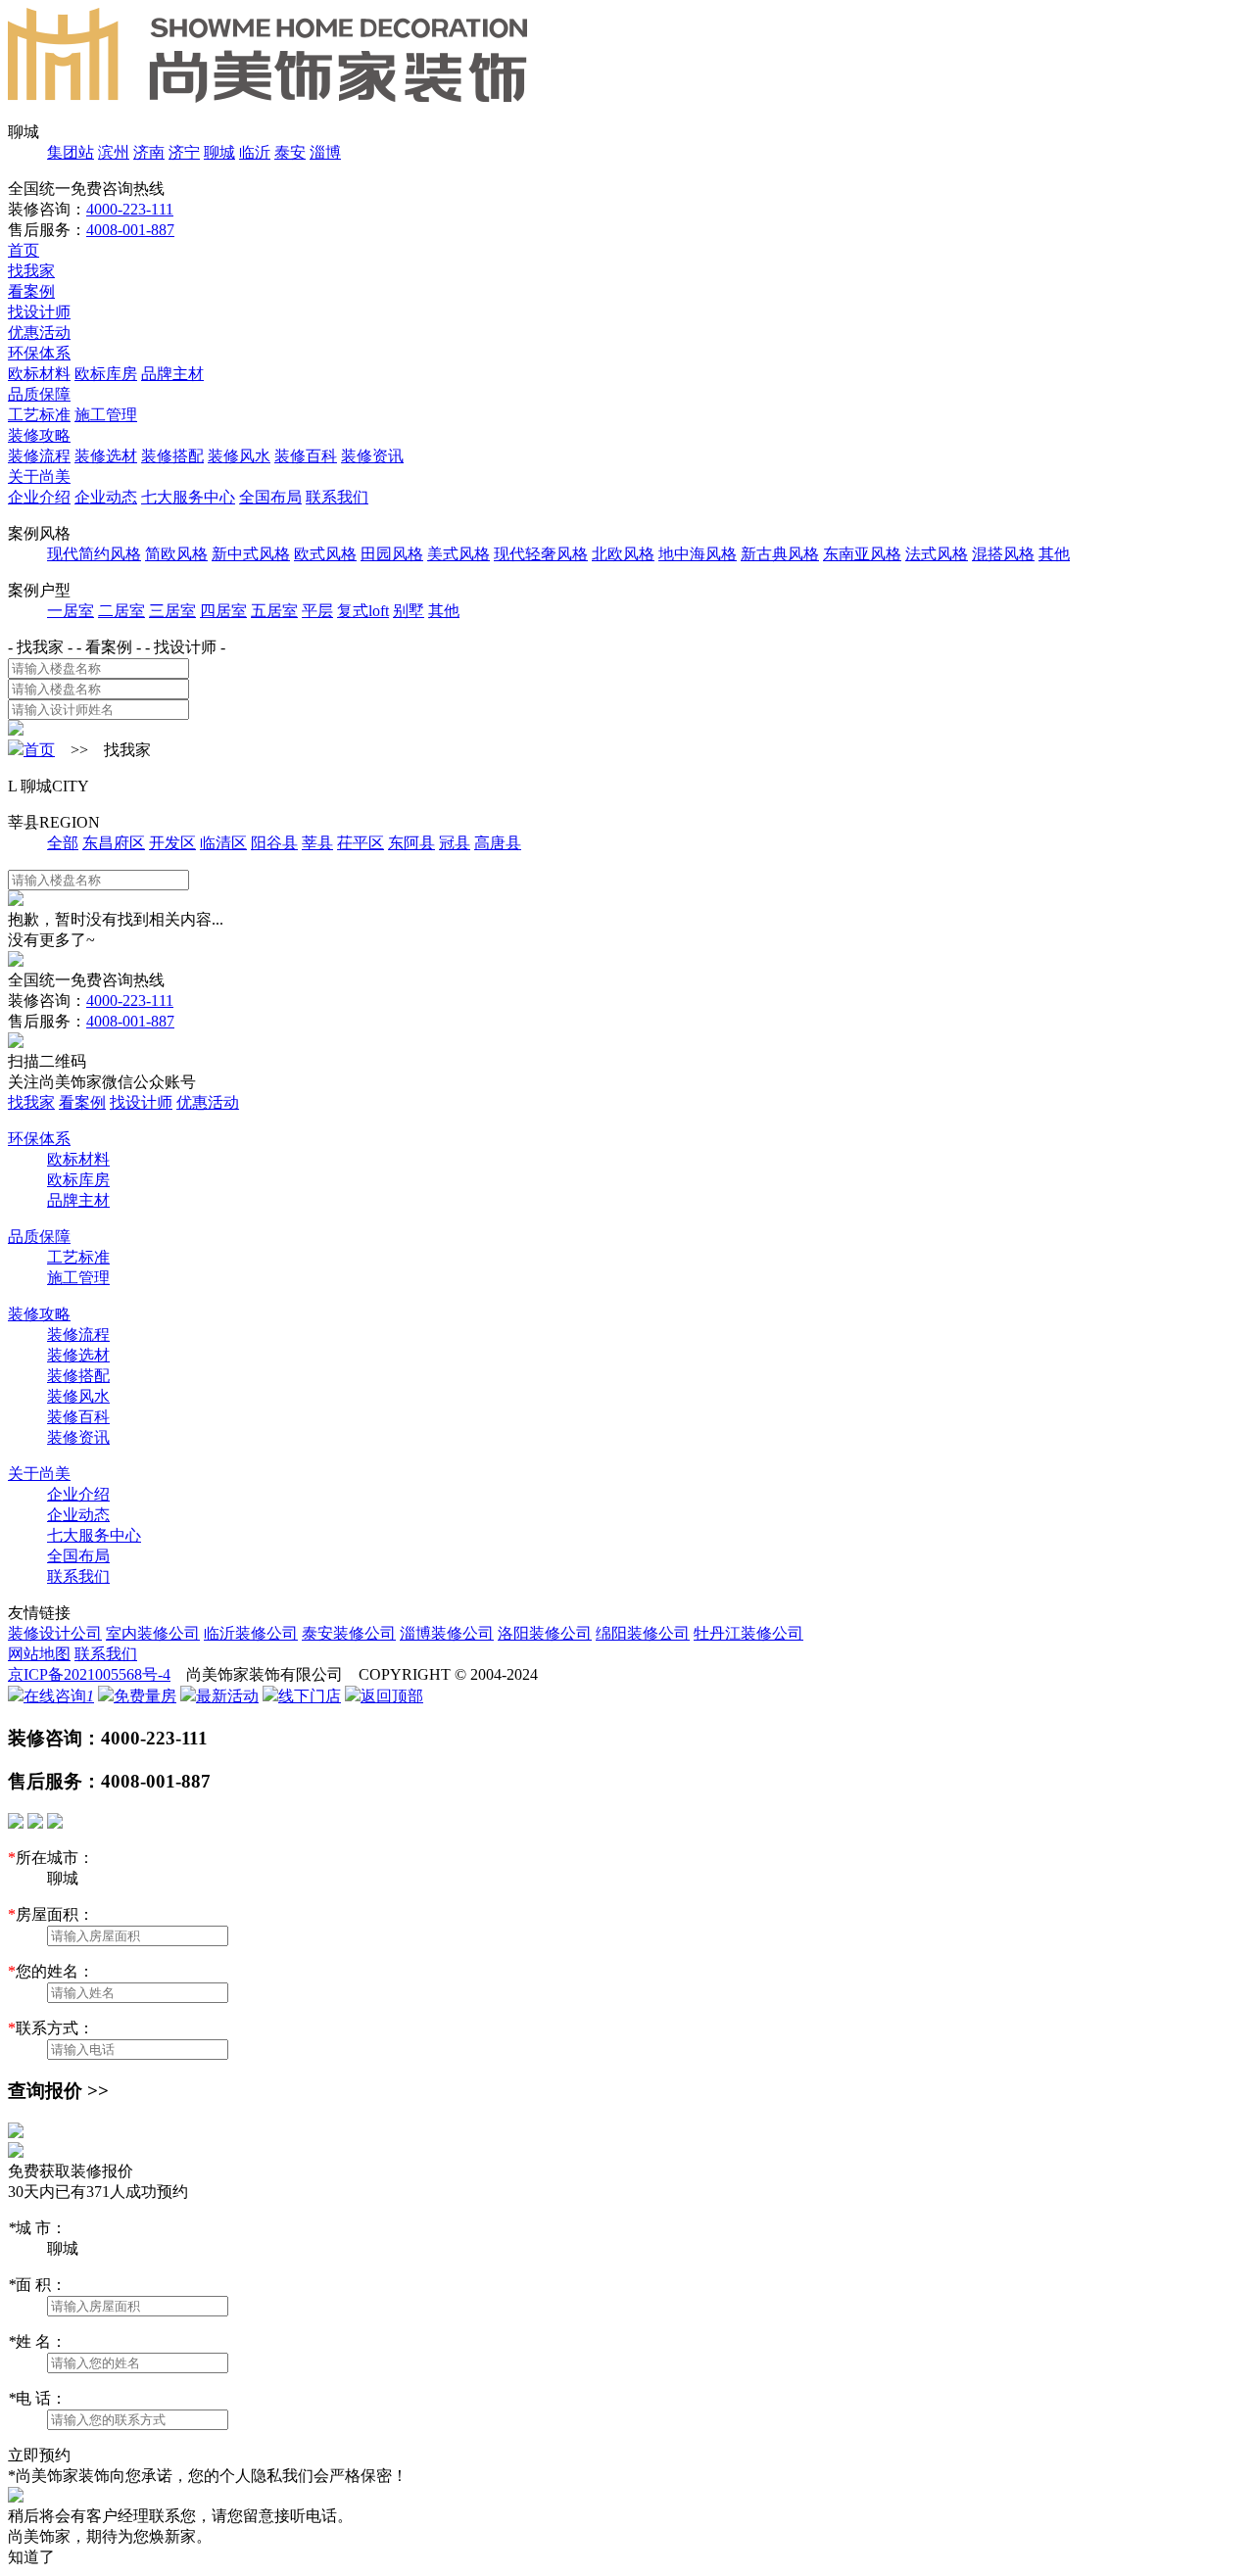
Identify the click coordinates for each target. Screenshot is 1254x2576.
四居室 (223, 611)
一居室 (71, 611)
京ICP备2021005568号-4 (89, 1674)
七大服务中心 (188, 497)
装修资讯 (372, 456)
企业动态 (106, 497)
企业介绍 (39, 497)
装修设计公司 (55, 1633)
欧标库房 (106, 374)
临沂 (255, 152)
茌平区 (361, 843)
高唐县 (498, 843)
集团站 (71, 152)
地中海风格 (698, 554)
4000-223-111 (130, 209)
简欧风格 (176, 554)
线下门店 (310, 1696)
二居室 (121, 611)
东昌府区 (114, 843)
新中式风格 (251, 554)
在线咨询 (59, 1696)
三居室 (172, 611)
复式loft (363, 611)
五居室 (274, 611)
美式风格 (458, 554)
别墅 (409, 611)
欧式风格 (325, 554)
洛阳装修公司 (545, 1633)
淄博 (325, 152)
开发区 (172, 843)
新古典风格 (780, 554)
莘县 (317, 843)
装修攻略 (39, 435)
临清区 (223, 843)
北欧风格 (623, 554)
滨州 (114, 152)
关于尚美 (39, 477)
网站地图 (39, 1654)
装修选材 (106, 456)
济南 (149, 152)
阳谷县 (274, 843)
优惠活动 (39, 333)
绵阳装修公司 (643, 1633)
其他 (1054, 554)
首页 (24, 250)
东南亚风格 (862, 554)
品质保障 (39, 394)
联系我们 (337, 497)
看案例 (31, 291)
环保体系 (39, 353)
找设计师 (39, 312)
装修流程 (39, 456)
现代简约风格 (94, 554)
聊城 (219, 152)
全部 (63, 843)
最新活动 (227, 1696)
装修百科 (306, 456)
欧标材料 (39, 374)
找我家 (31, 271)
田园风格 (392, 554)
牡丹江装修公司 (748, 1633)
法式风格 (937, 554)
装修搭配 (172, 456)
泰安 (290, 152)
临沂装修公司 (251, 1633)
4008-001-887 (130, 230)
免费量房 (145, 1696)
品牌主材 (172, 374)
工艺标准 (39, 415)
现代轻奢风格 (541, 554)
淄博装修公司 (447, 1633)
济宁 (184, 152)
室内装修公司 (153, 1633)
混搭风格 (1003, 554)
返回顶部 (392, 1696)
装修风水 (239, 456)
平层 (317, 611)
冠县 (455, 843)
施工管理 (106, 415)
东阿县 (411, 843)
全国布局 (270, 497)
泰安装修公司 (349, 1633)
